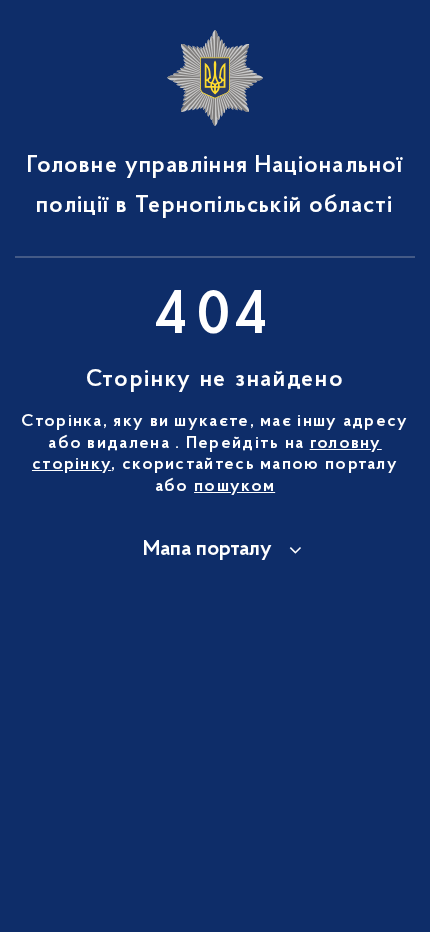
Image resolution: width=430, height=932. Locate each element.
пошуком (234, 487)
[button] (215, 550)
